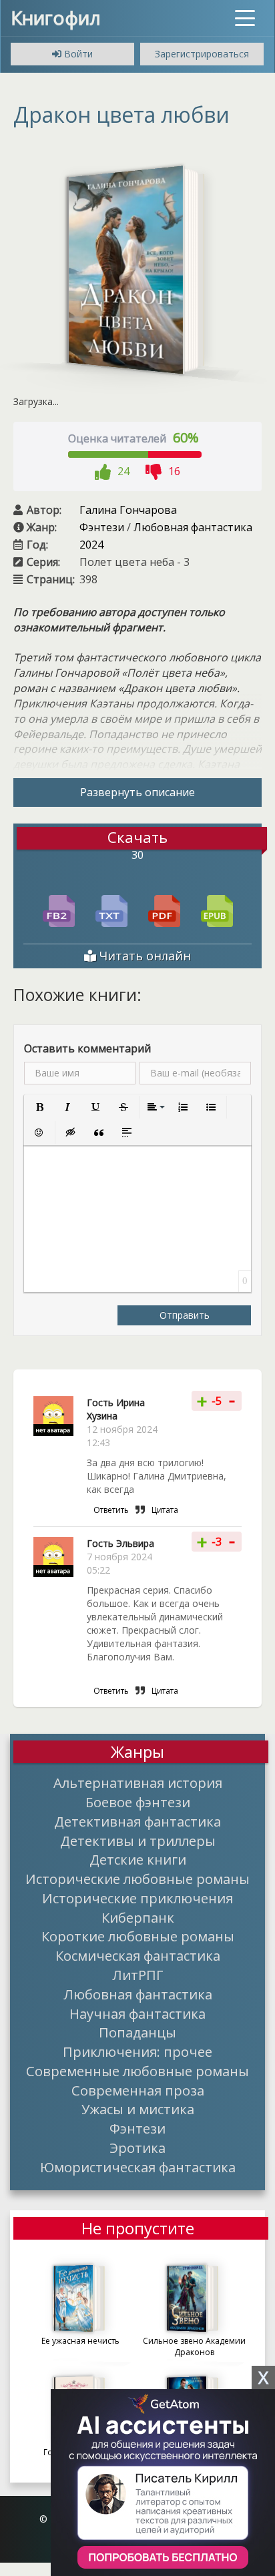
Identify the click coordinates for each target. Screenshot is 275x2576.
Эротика (137, 2148)
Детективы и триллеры (138, 1841)
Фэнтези (102, 527)
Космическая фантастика (138, 1955)
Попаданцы (137, 2032)
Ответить (111, 1510)
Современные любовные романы (137, 2071)
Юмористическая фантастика (138, 2167)
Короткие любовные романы (138, 1936)
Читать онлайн (144, 956)
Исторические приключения (137, 1898)
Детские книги (138, 1859)
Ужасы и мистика (138, 2109)
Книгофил (56, 17)
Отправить (185, 1315)
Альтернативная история (138, 1783)
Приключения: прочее (137, 2051)
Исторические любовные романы (137, 1879)
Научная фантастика (137, 2013)
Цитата (165, 1510)
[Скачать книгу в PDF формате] (164, 910)
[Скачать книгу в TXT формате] (111, 910)
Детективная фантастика (137, 1821)
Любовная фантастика (193, 527)
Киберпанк (138, 1917)
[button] (39, 1107)
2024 (91, 545)
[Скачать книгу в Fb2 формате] (59, 910)
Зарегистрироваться (202, 54)
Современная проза (138, 2090)
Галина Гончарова (128, 510)
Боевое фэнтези (138, 1802)
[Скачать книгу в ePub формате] (217, 910)
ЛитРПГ (138, 1975)
